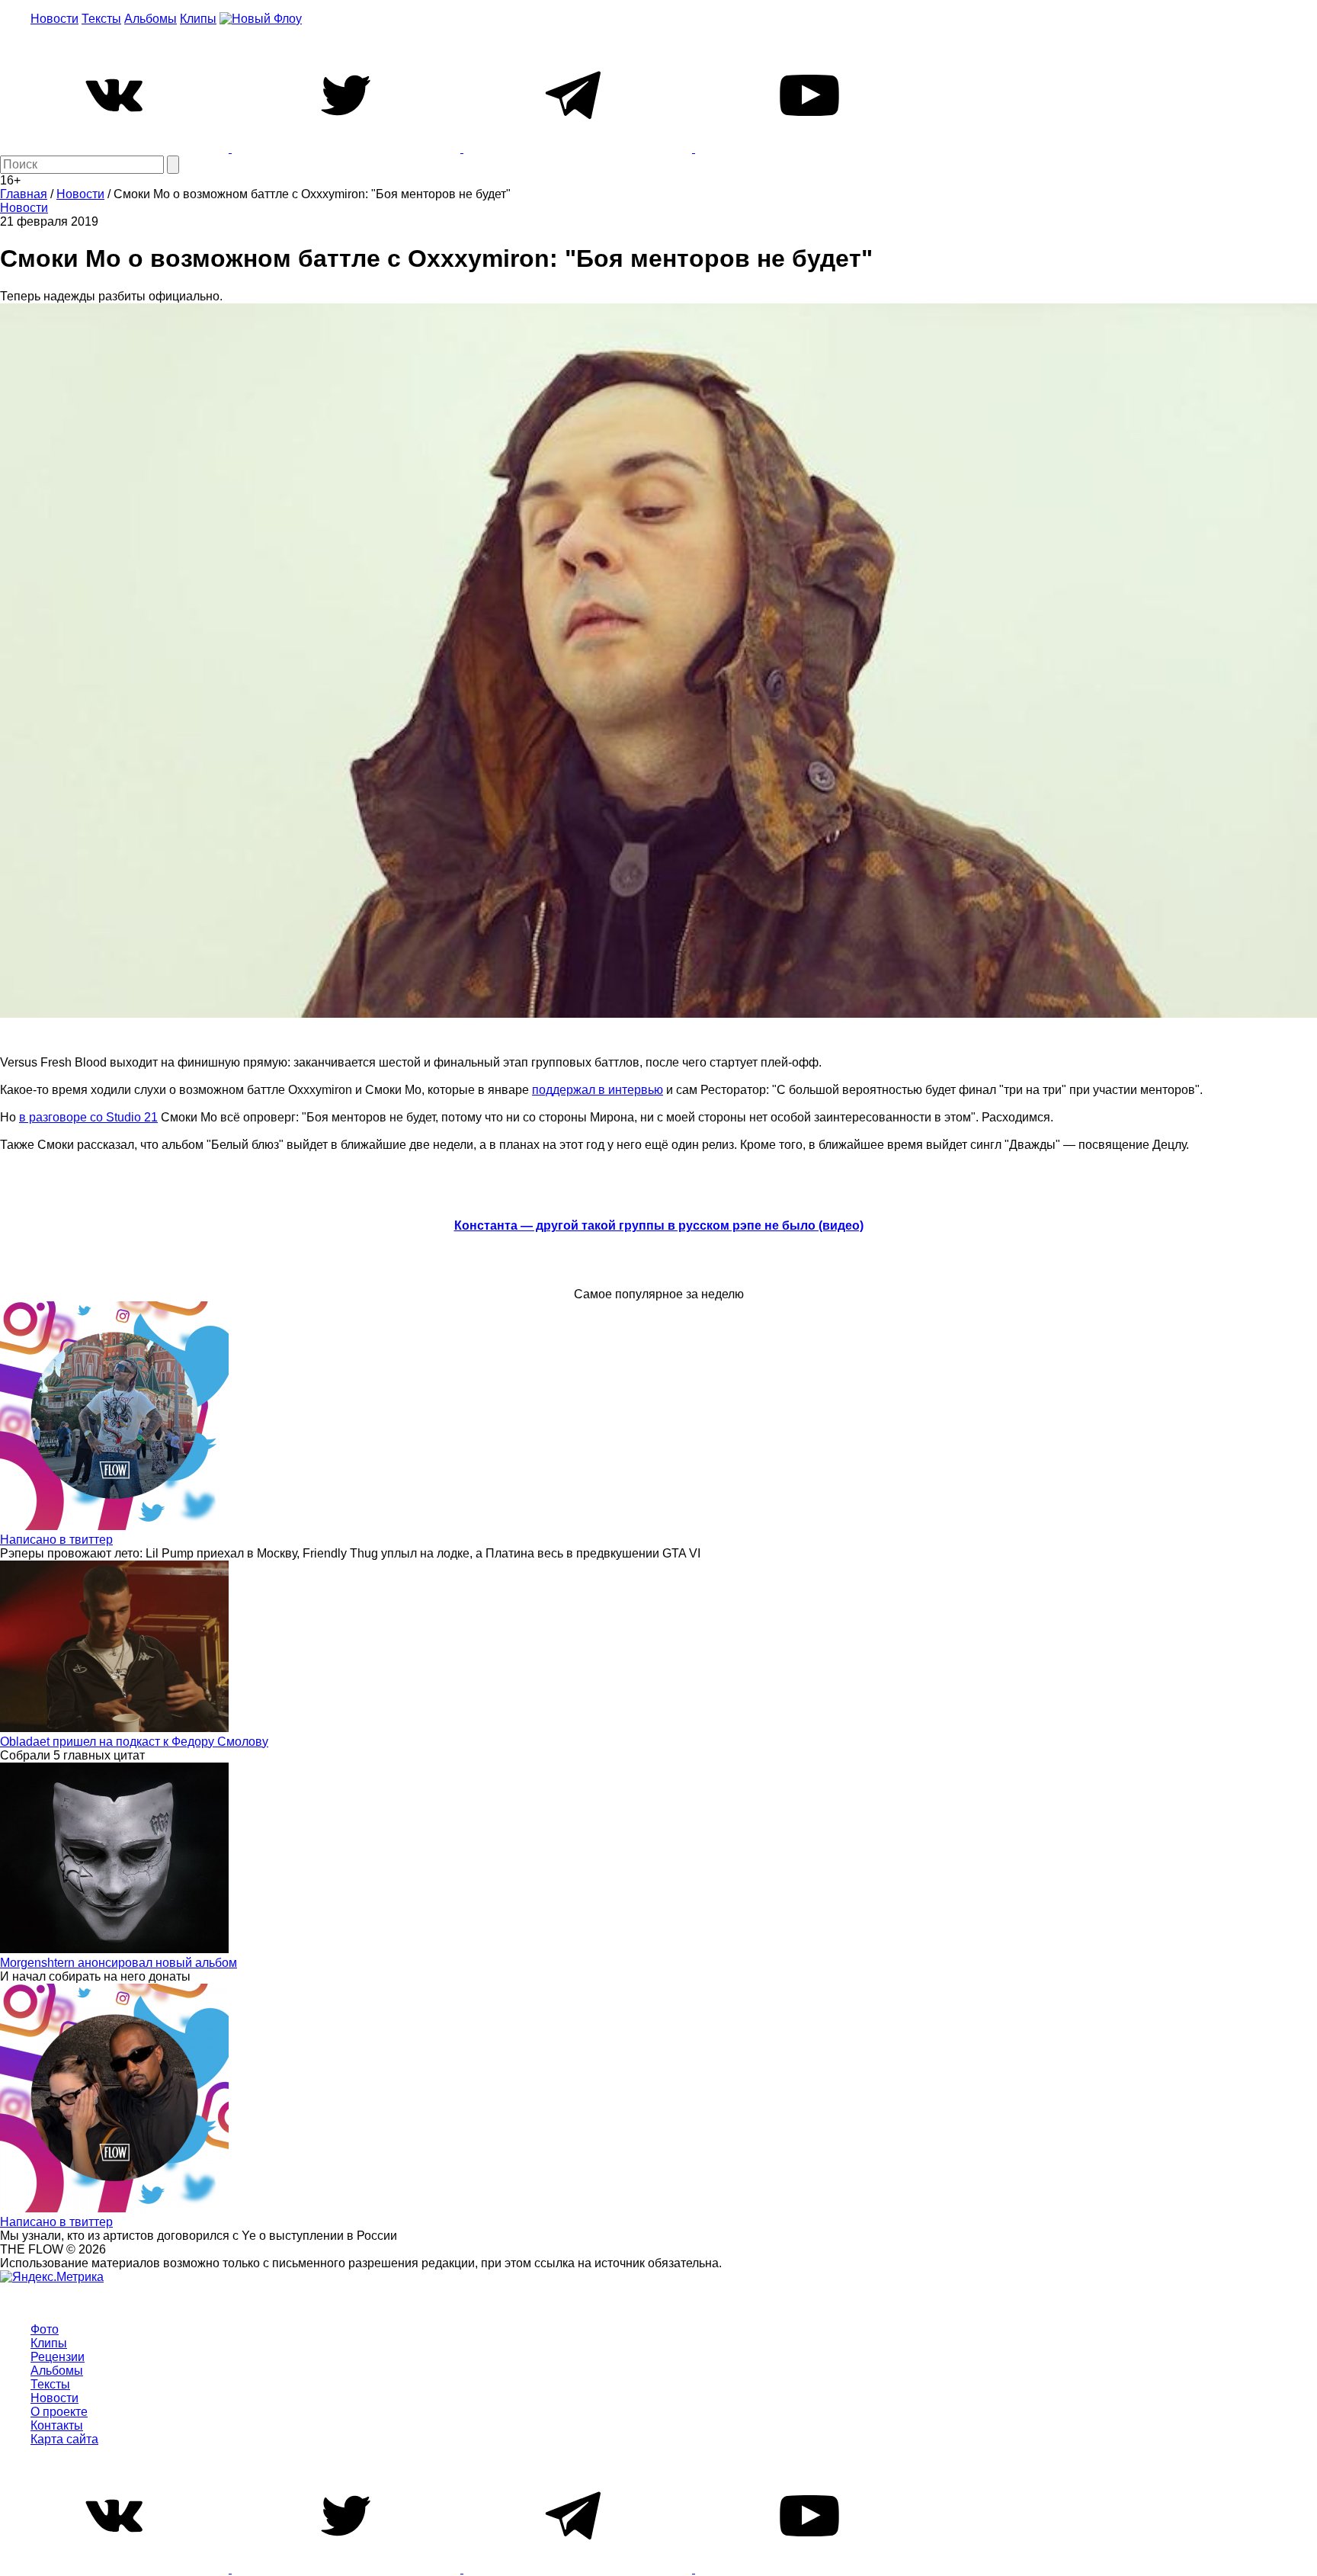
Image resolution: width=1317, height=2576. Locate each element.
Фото (45, 2329)
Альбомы (151, 19)
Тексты (101, 19)
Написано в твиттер (56, 1540)
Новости (54, 19)
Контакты (57, 2425)
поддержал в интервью (598, 1090)
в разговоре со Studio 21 (88, 1117)
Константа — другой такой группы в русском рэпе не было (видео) (659, 1225)
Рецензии (58, 2357)
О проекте (59, 2412)
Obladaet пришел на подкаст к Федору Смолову (134, 1742)
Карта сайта (64, 2439)
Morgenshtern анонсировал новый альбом (119, 1963)
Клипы (198, 19)
